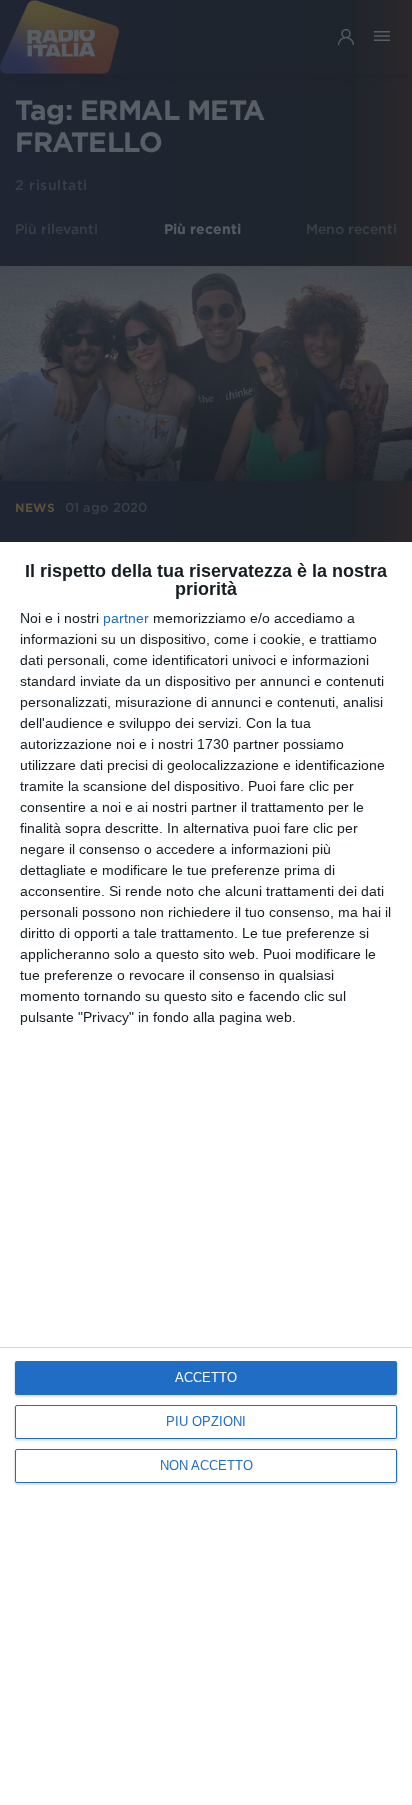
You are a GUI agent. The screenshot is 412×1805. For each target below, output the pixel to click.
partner (126, 618)
